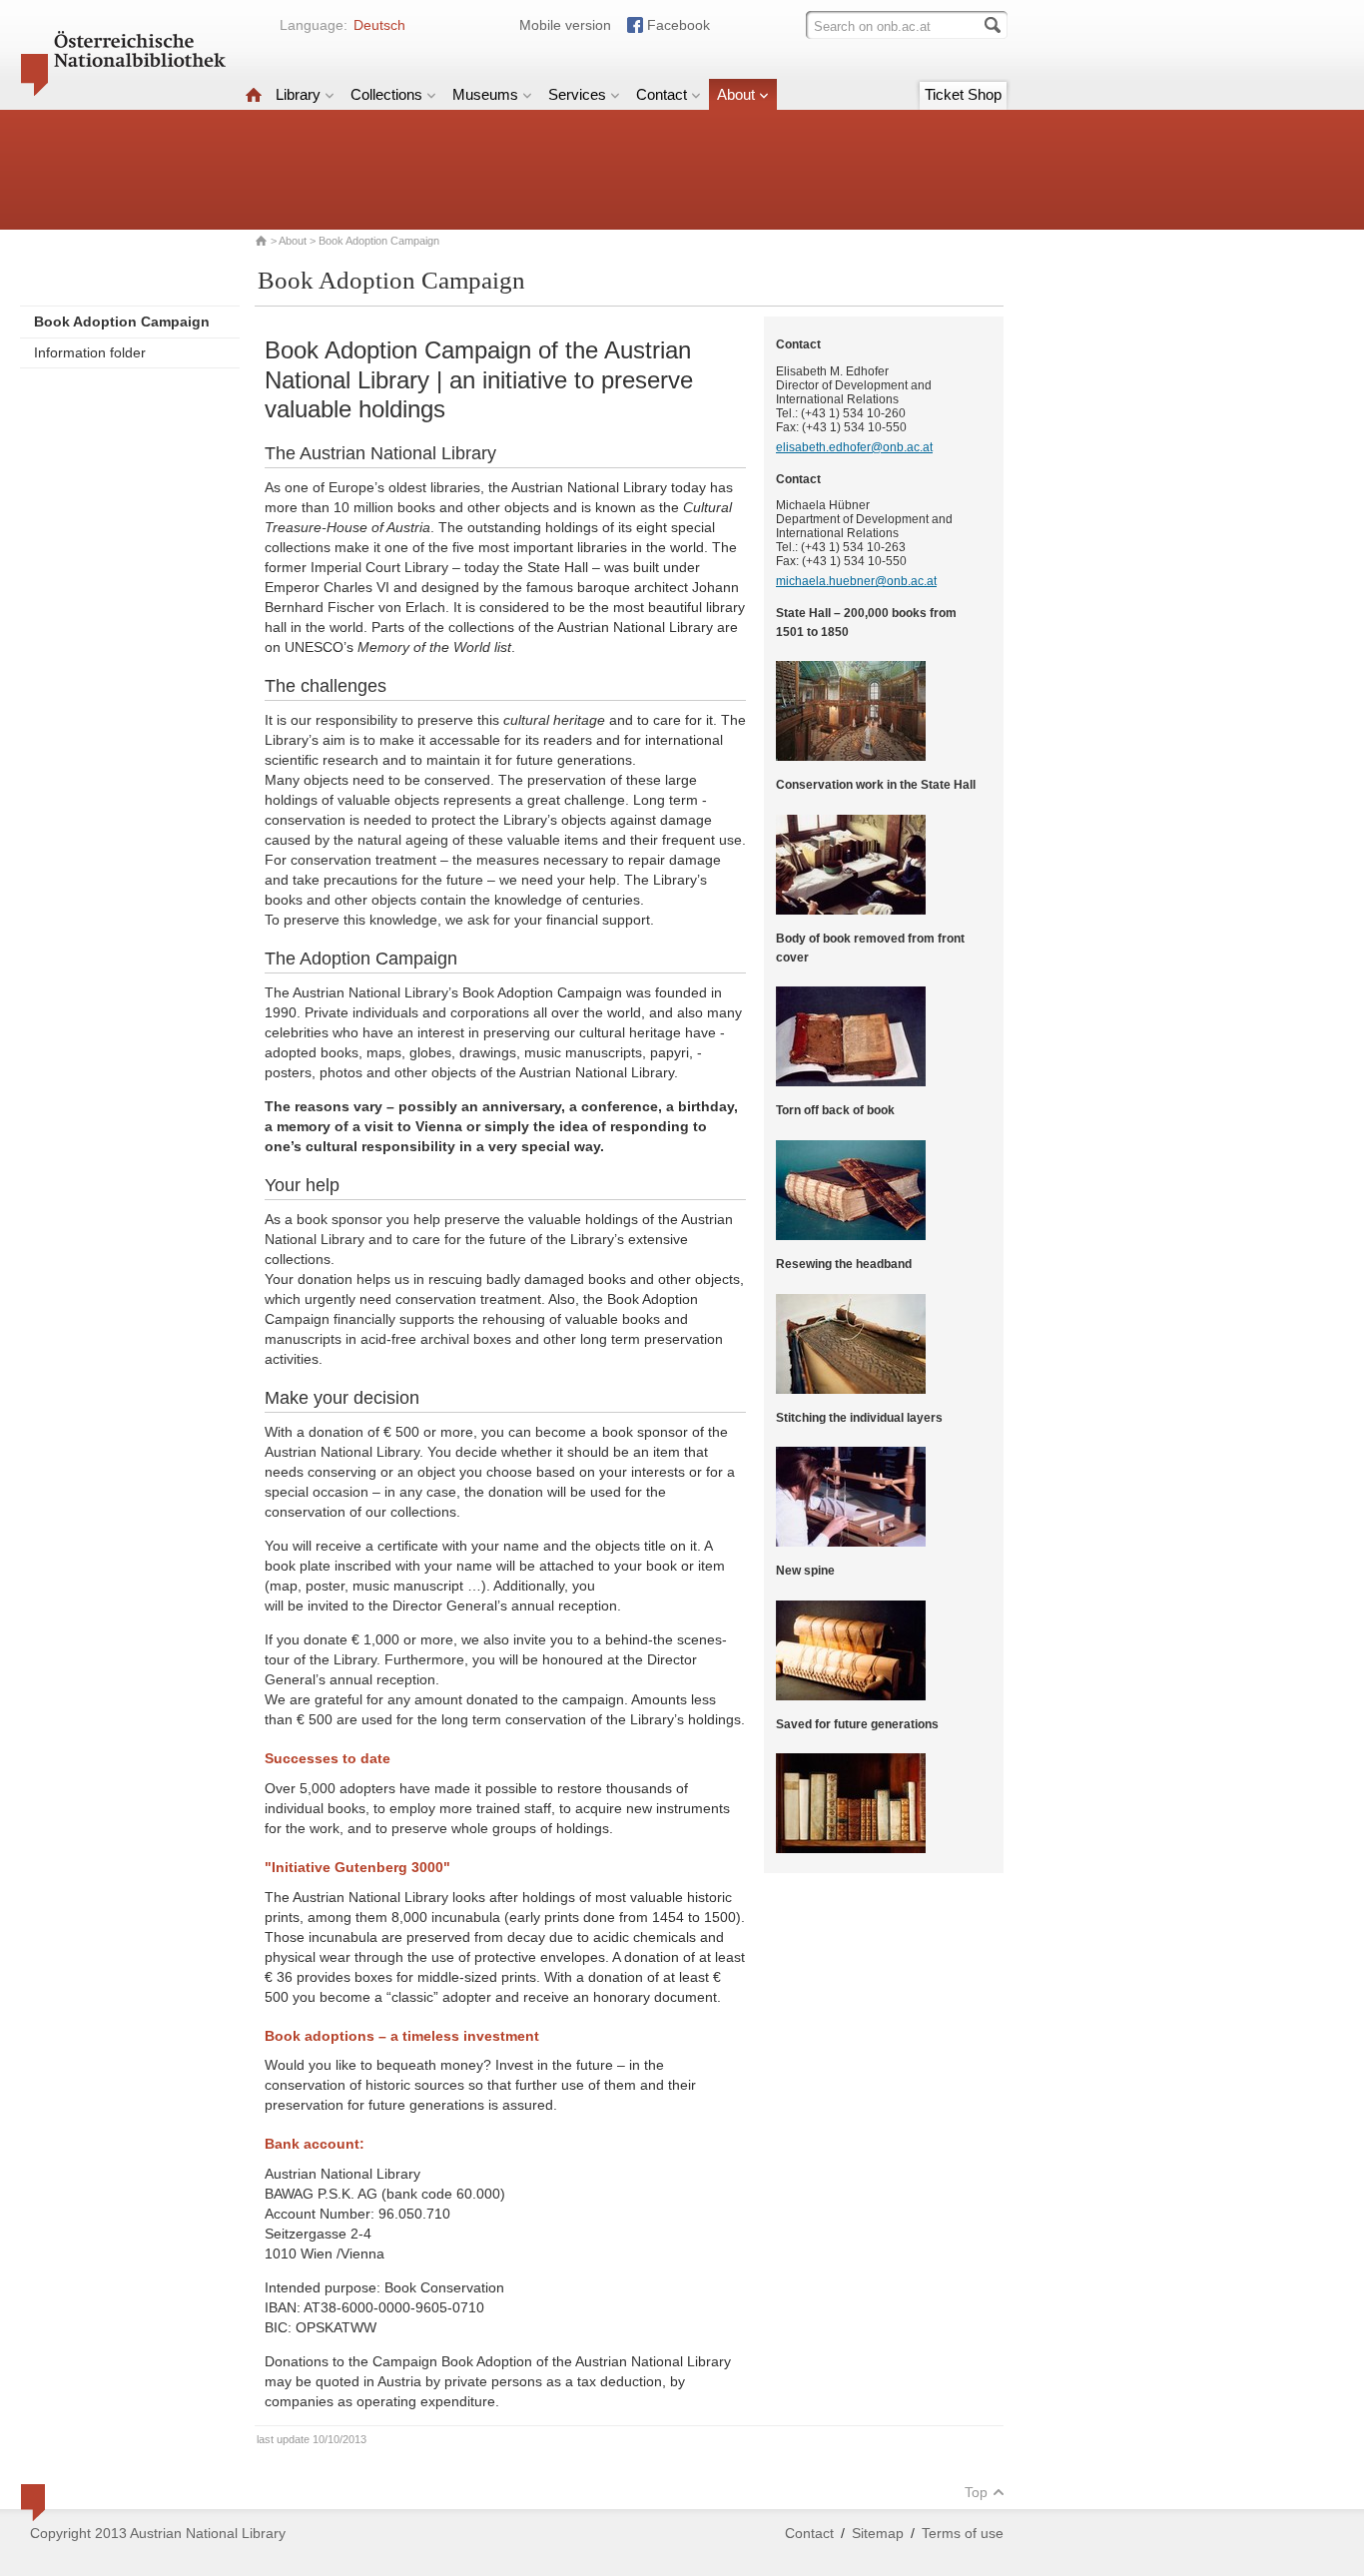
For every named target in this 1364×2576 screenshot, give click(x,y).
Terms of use (963, 2533)
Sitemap (878, 2533)
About (736, 94)
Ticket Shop (963, 94)
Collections (386, 94)
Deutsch (379, 25)
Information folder (90, 352)
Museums (485, 94)
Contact (662, 94)
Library (298, 94)
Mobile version (565, 25)
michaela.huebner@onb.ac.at (856, 581)
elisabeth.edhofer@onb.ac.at (854, 447)
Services (577, 94)
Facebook (679, 25)
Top (976, 2492)
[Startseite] (254, 94)
